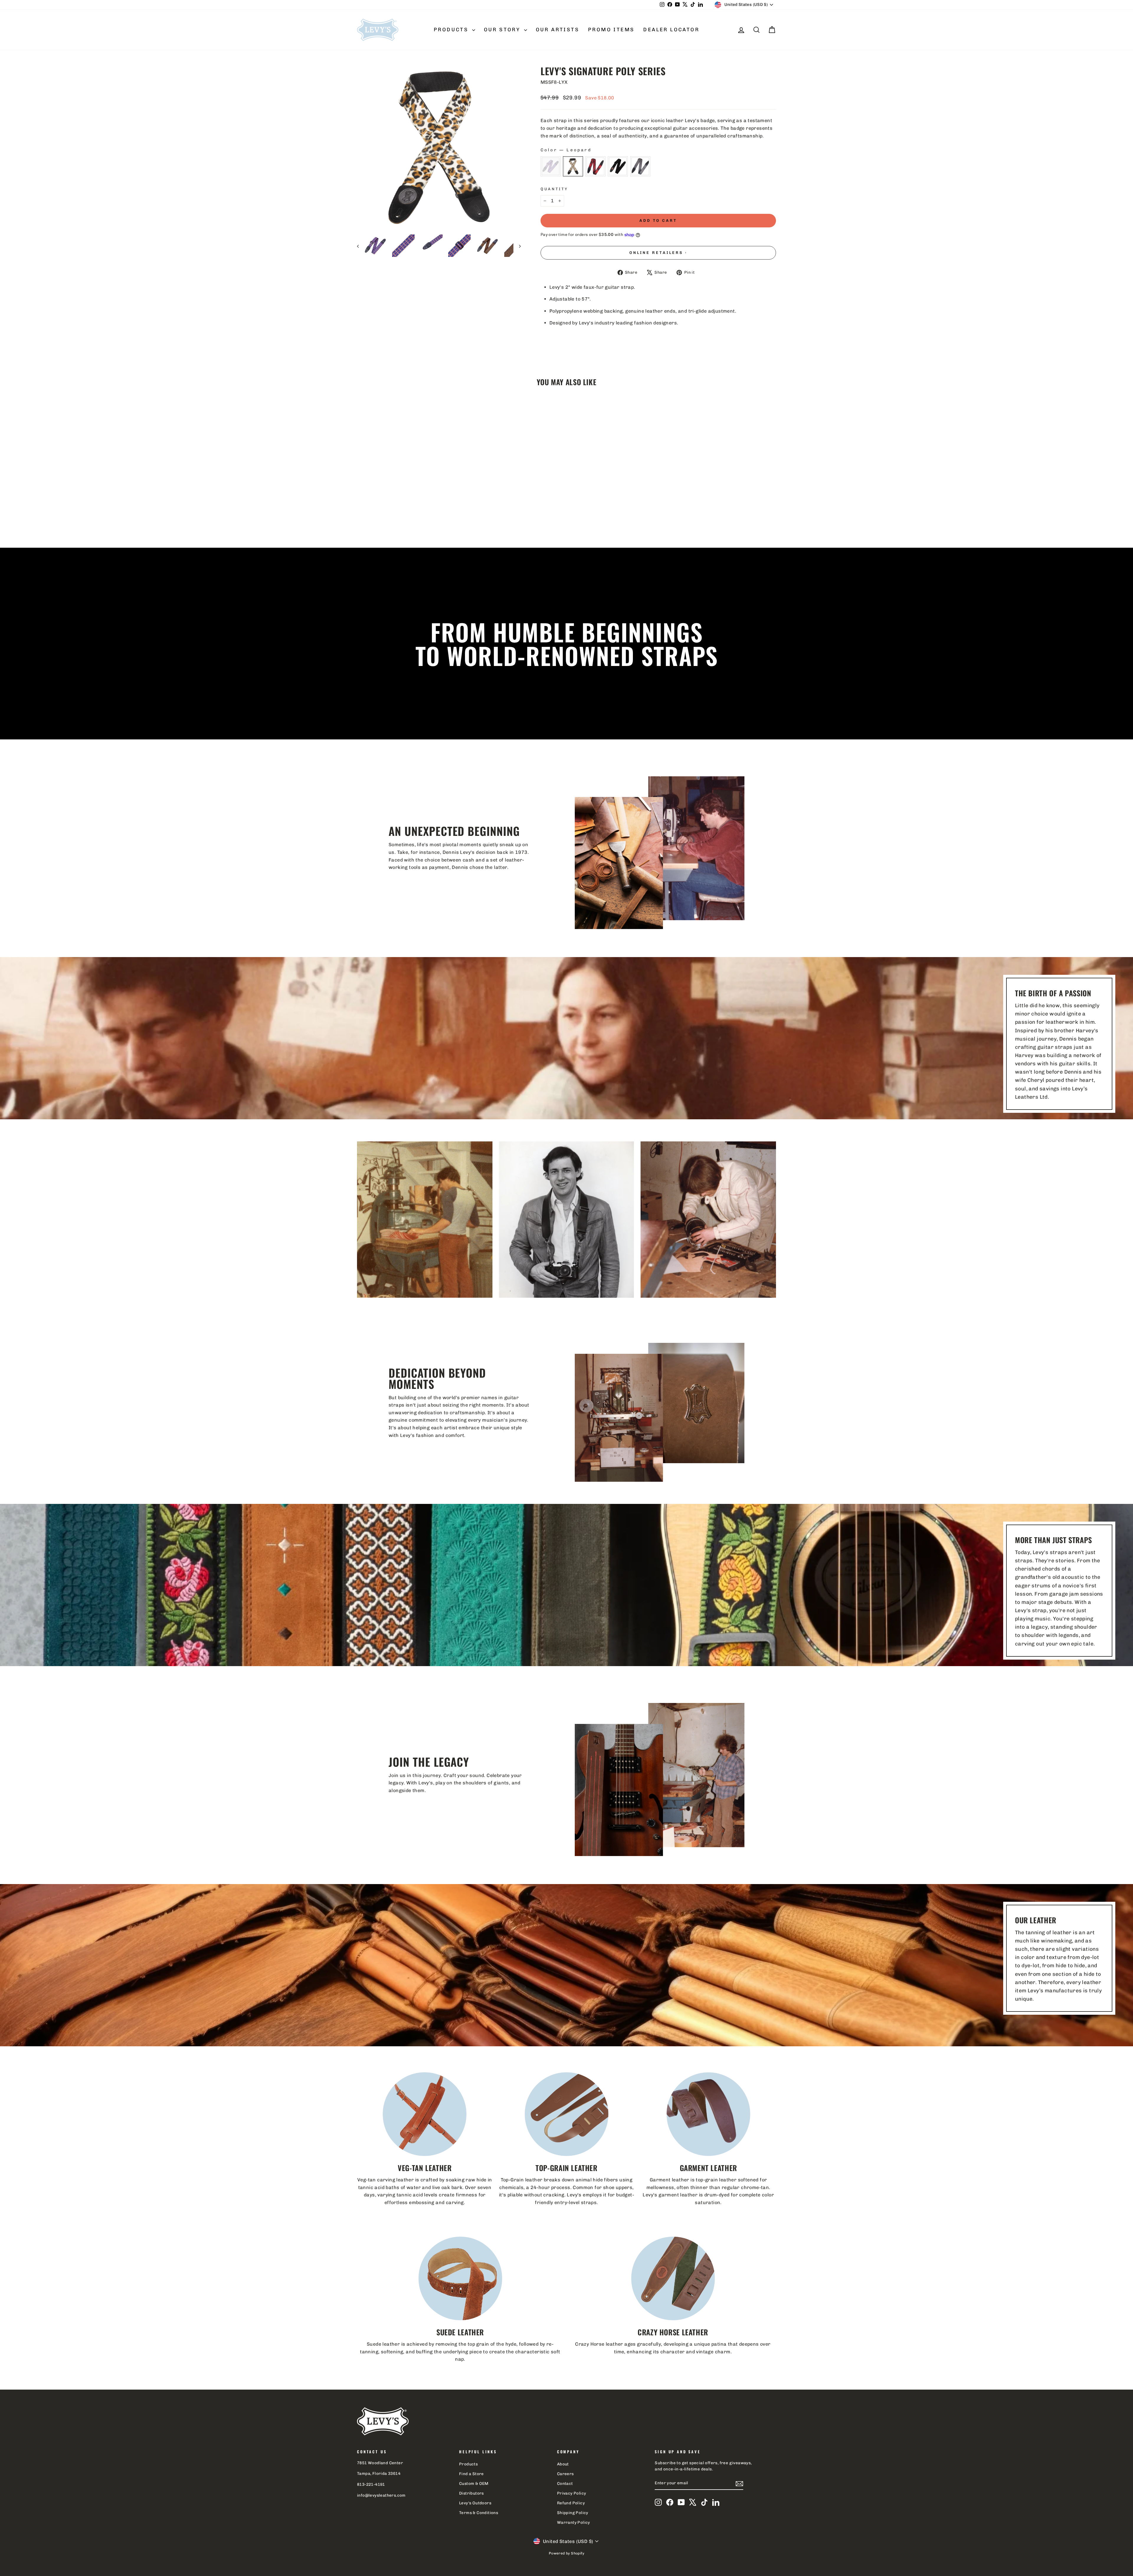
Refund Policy (571, 2503)
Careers (565, 2474)
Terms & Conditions (479, 2513)
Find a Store (471, 2474)
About (563, 2464)
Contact (565, 2483)
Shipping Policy (573, 2513)
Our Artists (558, 29)
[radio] (551, 166)
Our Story (503, 29)
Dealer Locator (671, 29)
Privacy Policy (572, 2493)
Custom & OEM (474, 2483)
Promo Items (611, 29)
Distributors (471, 2493)
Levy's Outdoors (475, 2503)
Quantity (554, 189)
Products (452, 29)
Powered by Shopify (566, 2553)
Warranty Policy (574, 2522)
